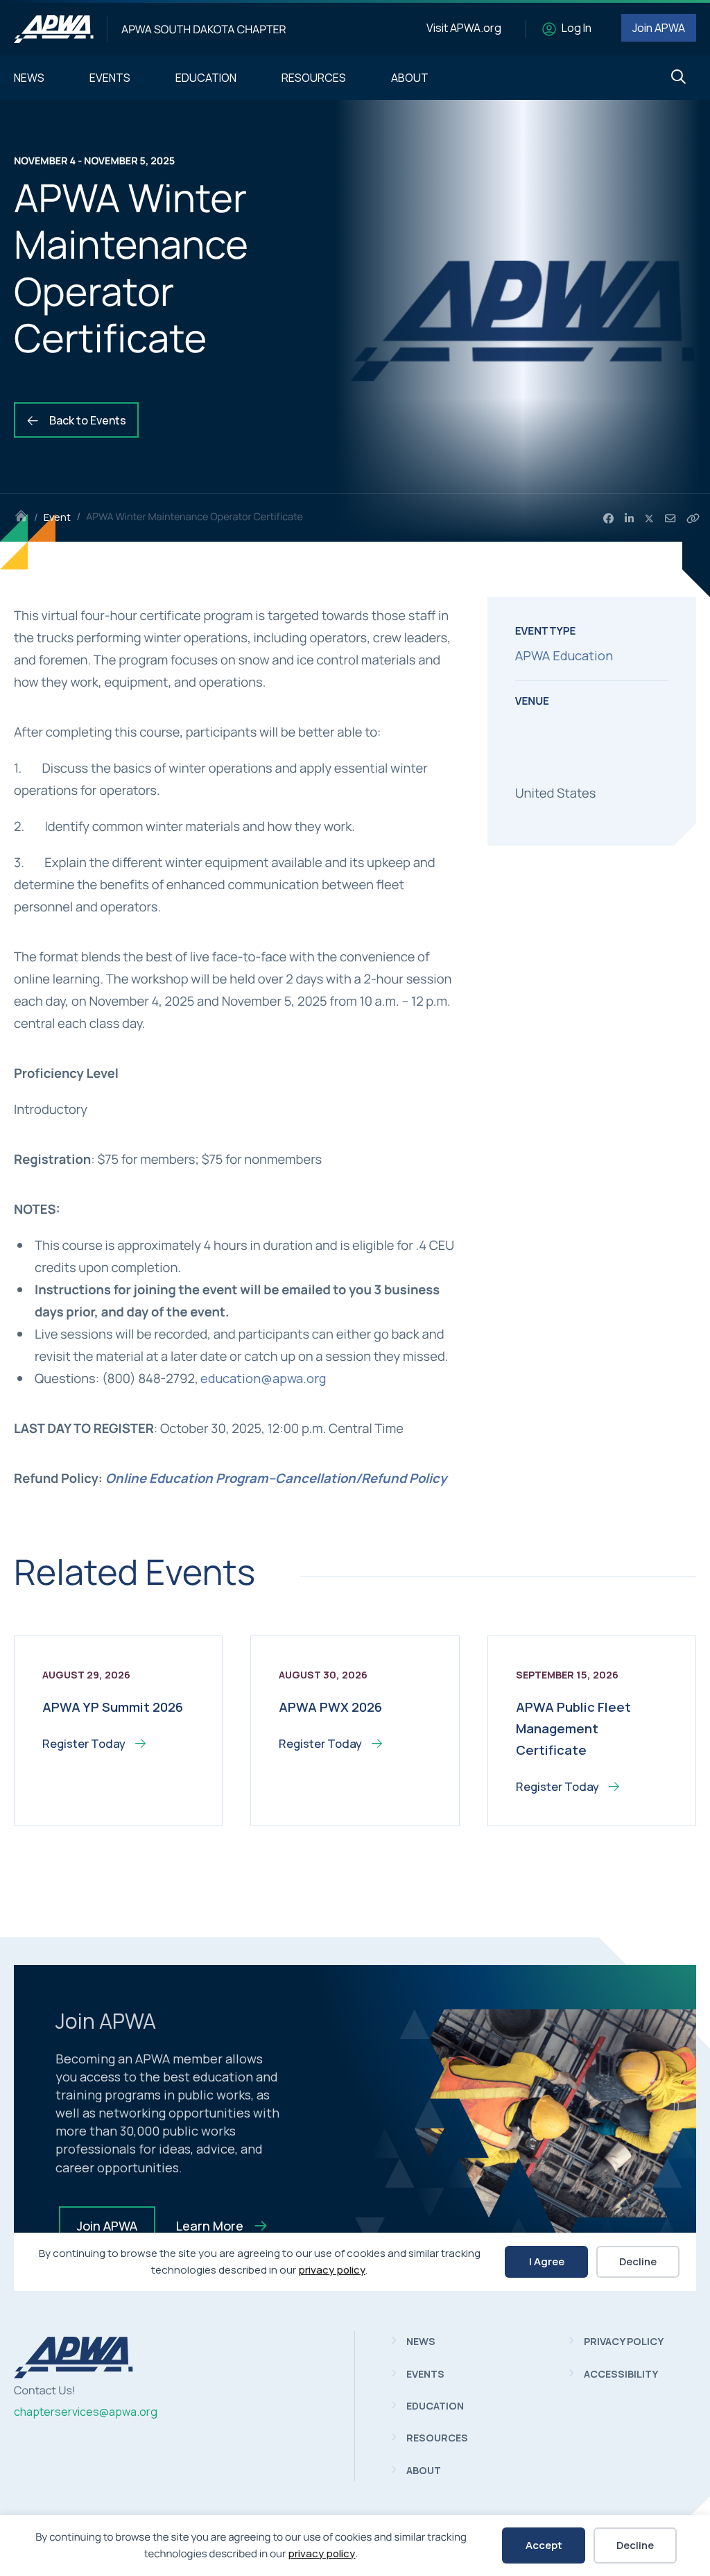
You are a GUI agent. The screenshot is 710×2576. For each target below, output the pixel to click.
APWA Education (564, 655)
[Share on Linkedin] (629, 519)
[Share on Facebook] (608, 519)
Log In (577, 28)
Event (57, 517)
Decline (635, 2545)
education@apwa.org (263, 1378)
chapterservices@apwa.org (86, 2412)
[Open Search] (678, 77)
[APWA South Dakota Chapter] (54, 29)
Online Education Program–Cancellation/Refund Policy (276, 1478)
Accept (544, 2545)
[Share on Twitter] (650, 519)
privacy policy (321, 2553)
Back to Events (87, 420)
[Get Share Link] (693, 519)
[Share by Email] (670, 519)
